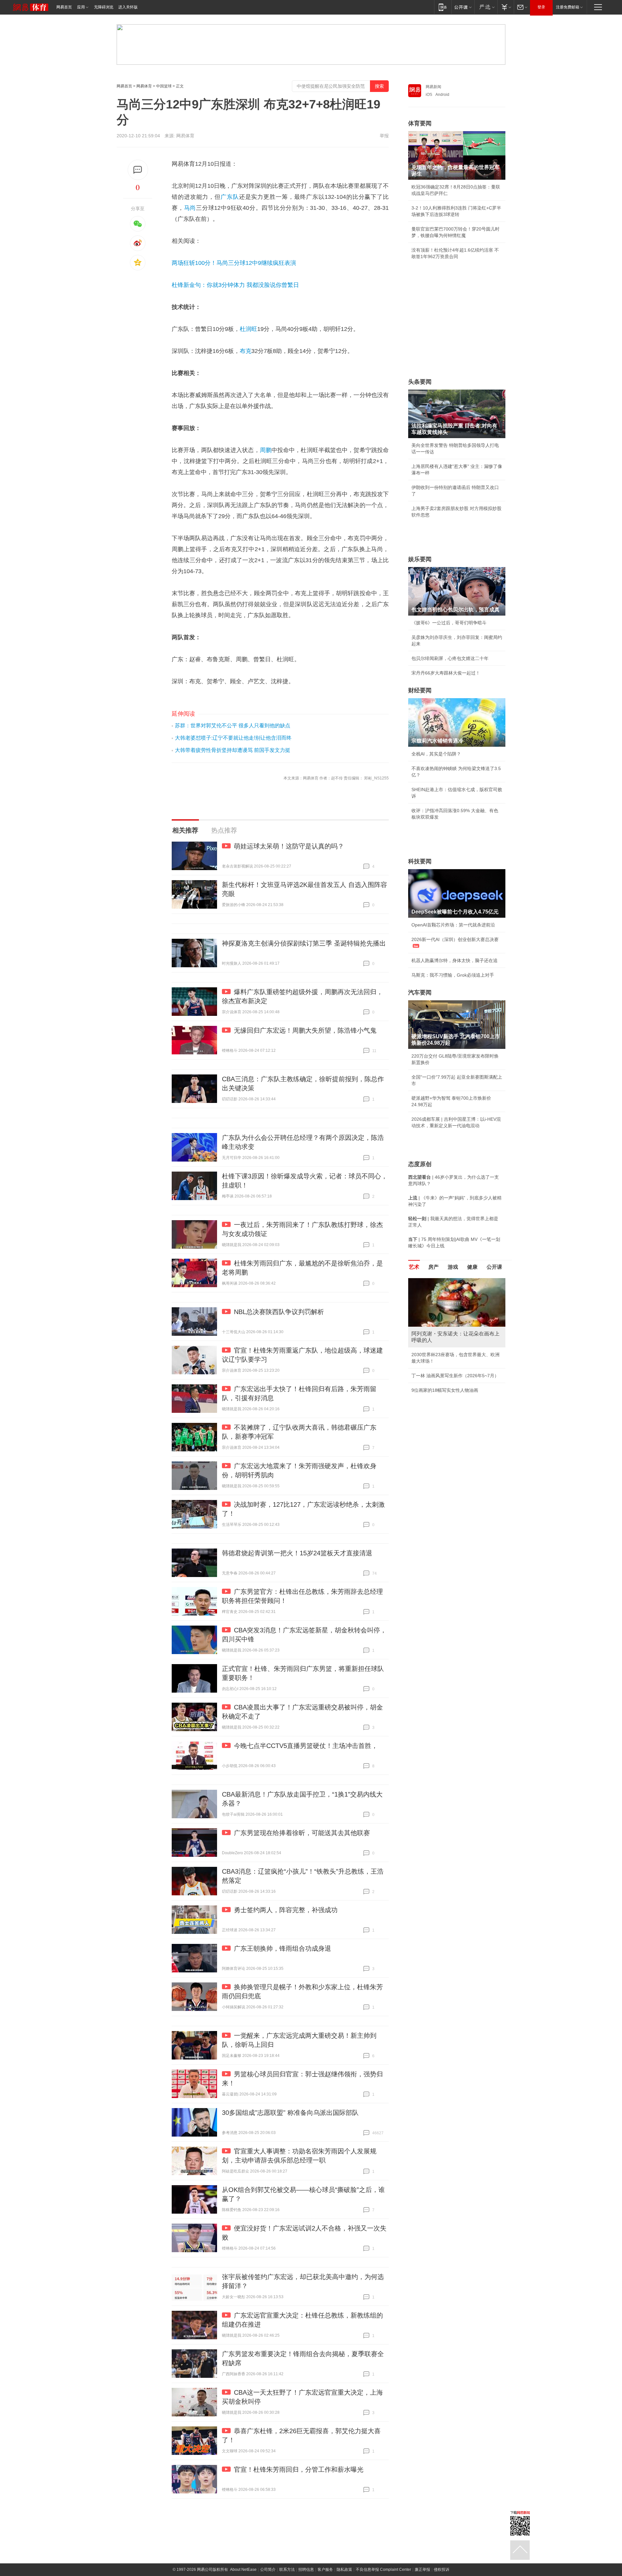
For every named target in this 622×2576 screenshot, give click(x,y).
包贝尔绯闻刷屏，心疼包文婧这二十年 (450, 658)
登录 (541, 7)
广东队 (230, 197)
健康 (472, 1267)
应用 (81, 7)
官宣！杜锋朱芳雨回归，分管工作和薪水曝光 (299, 2469)
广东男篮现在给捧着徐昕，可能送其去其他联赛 (302, 1833)
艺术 (414, 1267)
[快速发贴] (138, 170)
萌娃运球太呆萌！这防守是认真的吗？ (289, 846)
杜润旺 (248, 329)
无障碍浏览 (104, 7)
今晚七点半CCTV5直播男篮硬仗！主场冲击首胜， (306, 1746)
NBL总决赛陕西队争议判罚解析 (279, 1312)
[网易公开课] (463, 7)
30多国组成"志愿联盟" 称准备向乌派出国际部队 (290, 2113)
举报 (384, 136)
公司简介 (268, 2570)
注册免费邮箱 (568, 7)
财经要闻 (420, 690)
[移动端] (443, 7)
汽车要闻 (420, 993)
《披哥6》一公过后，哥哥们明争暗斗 (449, 623)
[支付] (506, 7)
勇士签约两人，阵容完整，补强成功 (286, 1910)
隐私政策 (344, 2570)
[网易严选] (486, 7)
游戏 (453, 1267)
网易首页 (64, 7)
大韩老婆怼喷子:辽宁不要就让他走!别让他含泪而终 (233, 738)
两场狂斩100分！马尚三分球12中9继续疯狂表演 (234, 263)
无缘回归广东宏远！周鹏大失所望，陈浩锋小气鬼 (305, 1030)
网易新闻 (433, 87)
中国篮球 (164, 86)
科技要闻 (420, 861)
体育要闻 (420, 123)
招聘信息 (306, 2570)
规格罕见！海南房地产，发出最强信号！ (452, 1376)
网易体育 (144, 86)
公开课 (494, 1267)
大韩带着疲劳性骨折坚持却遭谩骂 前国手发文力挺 (233, 750)
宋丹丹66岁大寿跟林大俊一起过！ (446, 673)
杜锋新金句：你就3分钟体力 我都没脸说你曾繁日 (235, 285)
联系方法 (287, 2570)
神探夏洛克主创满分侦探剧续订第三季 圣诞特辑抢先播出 (304, 943)
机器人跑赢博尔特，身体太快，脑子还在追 (455, 960)
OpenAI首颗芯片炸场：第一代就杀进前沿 (453, 925)
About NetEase (243, 2570)
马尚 (190, 208)
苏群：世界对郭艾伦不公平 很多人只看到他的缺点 (233, 726)
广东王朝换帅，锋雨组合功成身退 (282, 1948)
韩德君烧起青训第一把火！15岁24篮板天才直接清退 (297, 1553)
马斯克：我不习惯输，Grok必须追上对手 (453, 975)
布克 (246, 351)
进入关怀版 (128, 7)
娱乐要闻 (420, 559)
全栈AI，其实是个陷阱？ (436, 754)
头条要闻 (420, 382)
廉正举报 (422, 2570)
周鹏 (266, 450)
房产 (433, 1267)
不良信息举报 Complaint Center (383, 2570)
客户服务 (325, 2570)
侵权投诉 (442, 2570)
